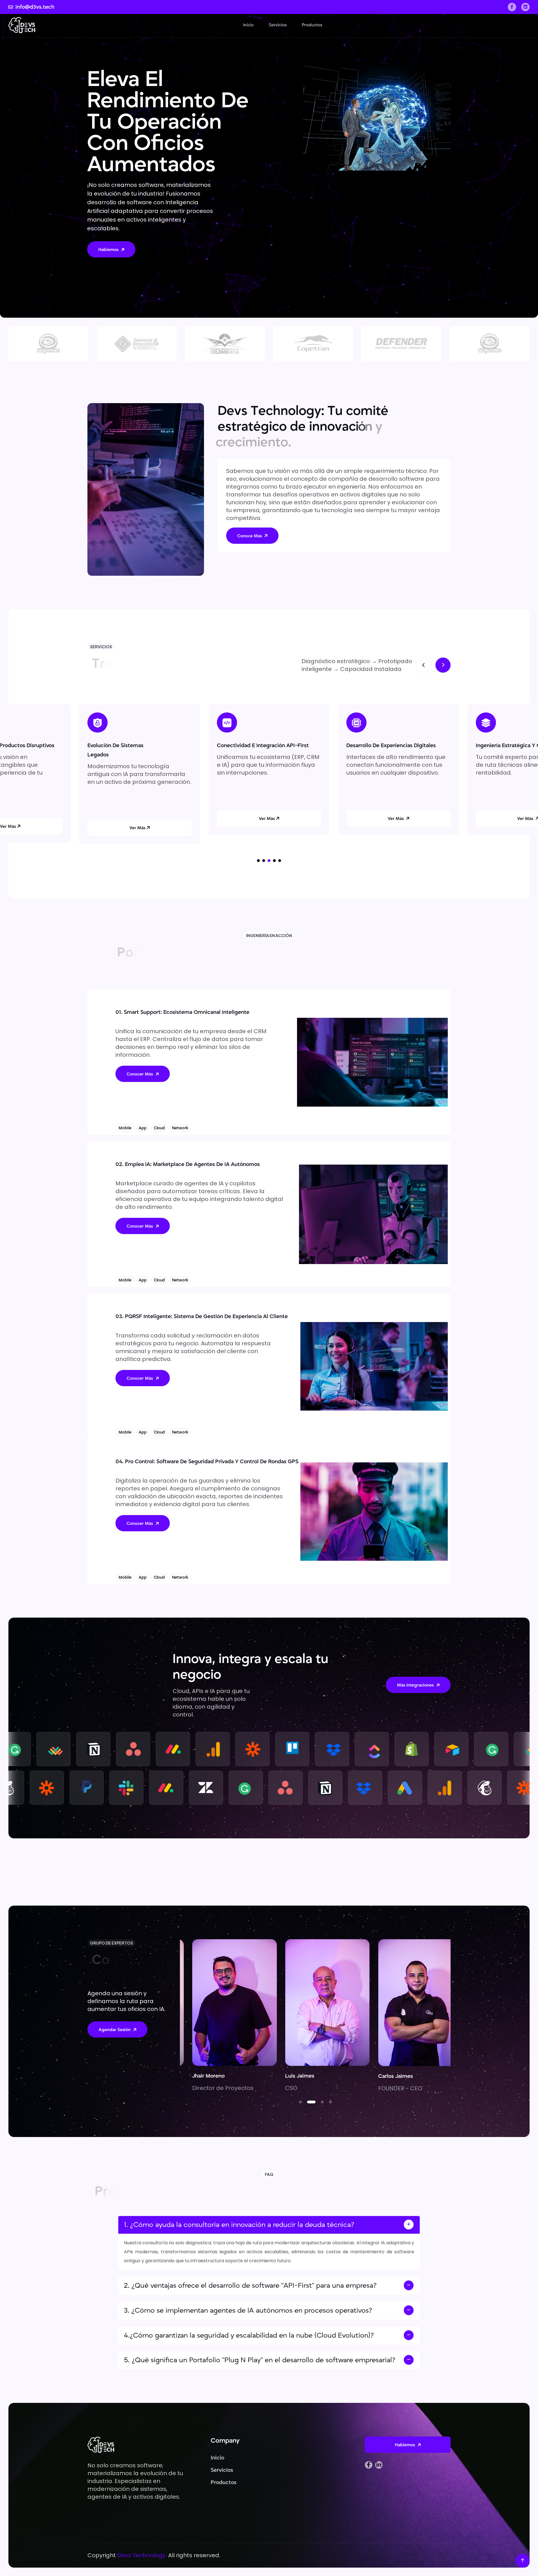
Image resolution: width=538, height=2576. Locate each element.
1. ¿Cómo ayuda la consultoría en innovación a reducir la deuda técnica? (239, 2225)
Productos (312, 25)
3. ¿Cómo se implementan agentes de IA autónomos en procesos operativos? (248, 2311)
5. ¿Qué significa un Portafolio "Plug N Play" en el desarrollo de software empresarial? (261, 2360)
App (143, 1128)
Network (180, 1128)
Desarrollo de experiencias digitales (132, 745)
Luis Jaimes (194, 2076)
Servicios (278, 25)
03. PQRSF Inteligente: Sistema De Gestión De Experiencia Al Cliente (202, 1316)
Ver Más (137, 819)
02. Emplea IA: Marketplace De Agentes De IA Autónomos (188, 1164)
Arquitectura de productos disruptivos (395, 745)
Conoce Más (250, 536)
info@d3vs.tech (35, 7)
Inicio (248, 25)
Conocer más (140, 1074)
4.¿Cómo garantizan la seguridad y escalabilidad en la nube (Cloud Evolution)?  (251, 2335)
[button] (258, 861)
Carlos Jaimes (290, 2076)
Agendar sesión (115, 2030)
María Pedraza (383, 2076)
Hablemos (108, 250)
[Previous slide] (424, 665)
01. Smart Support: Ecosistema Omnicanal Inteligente (182, 1012)
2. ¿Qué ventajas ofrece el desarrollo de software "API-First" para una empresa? (250, 2286)
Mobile (125, 1128)
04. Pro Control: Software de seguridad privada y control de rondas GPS (207, 1462)
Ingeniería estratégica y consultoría (262, 745)
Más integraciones (415, 1685)
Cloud (159, 1128)
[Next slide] (443, 665)
